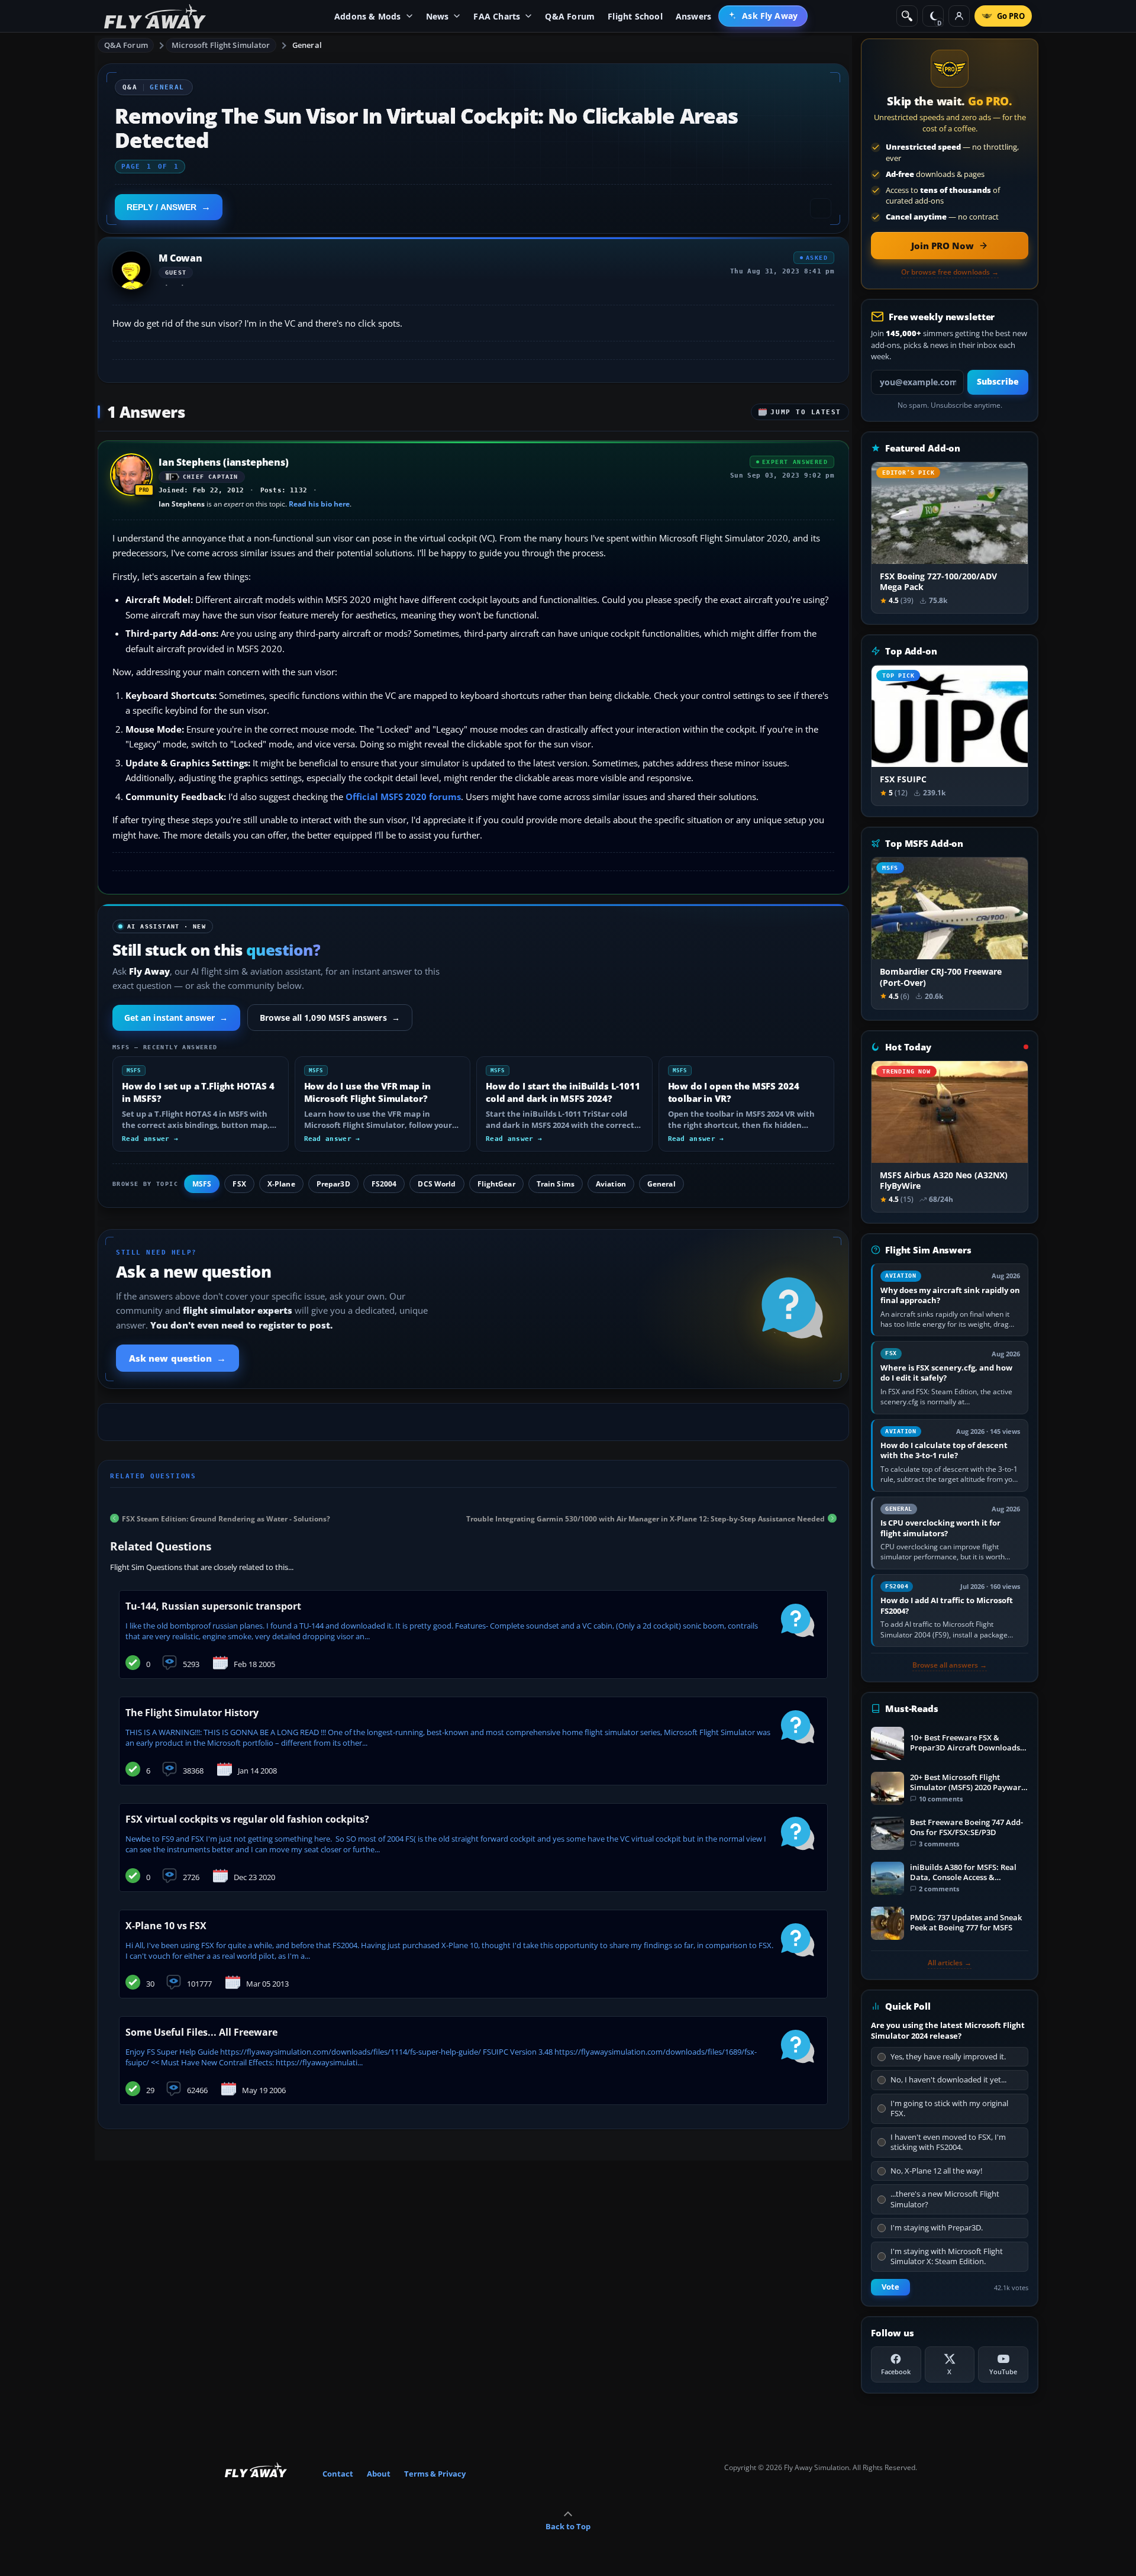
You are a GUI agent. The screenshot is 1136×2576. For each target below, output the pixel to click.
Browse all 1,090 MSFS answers (330, 1018)
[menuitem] (763, 16)
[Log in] (959, 16)
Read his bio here (319, 504)
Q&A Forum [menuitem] (570, 16)
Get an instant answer (176, 1018)
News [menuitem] (438, 16)
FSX (239, 1184)
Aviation (611, 1184)
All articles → (950, 1963)
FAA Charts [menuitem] (497, 16)
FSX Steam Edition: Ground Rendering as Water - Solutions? (226, 1518)
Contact (338, 2474)
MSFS (202, 1184)
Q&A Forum (126, 45)
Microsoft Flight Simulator (221, 45)
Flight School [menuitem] (635, 16)
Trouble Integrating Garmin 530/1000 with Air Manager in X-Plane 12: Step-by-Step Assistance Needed (646, 1518)
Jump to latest (806, 412)
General (307, 45)
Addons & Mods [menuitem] (368, 16)
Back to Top (568, 2526)
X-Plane (281, 1184)
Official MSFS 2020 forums (403, 797)
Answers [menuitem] (693, 16)
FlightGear (496, 1184)
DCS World (437, 1184)
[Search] (907, 16)
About (379, 2474)
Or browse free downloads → (950, 272)
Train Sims (556, 1184)
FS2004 (384, 1184)
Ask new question (177, 1358)
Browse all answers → (950, 1665)
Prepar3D (333, 1184)
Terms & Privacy (435, 2474)
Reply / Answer (162, 207)
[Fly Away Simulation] (155, 16)
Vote (890, 2287)
